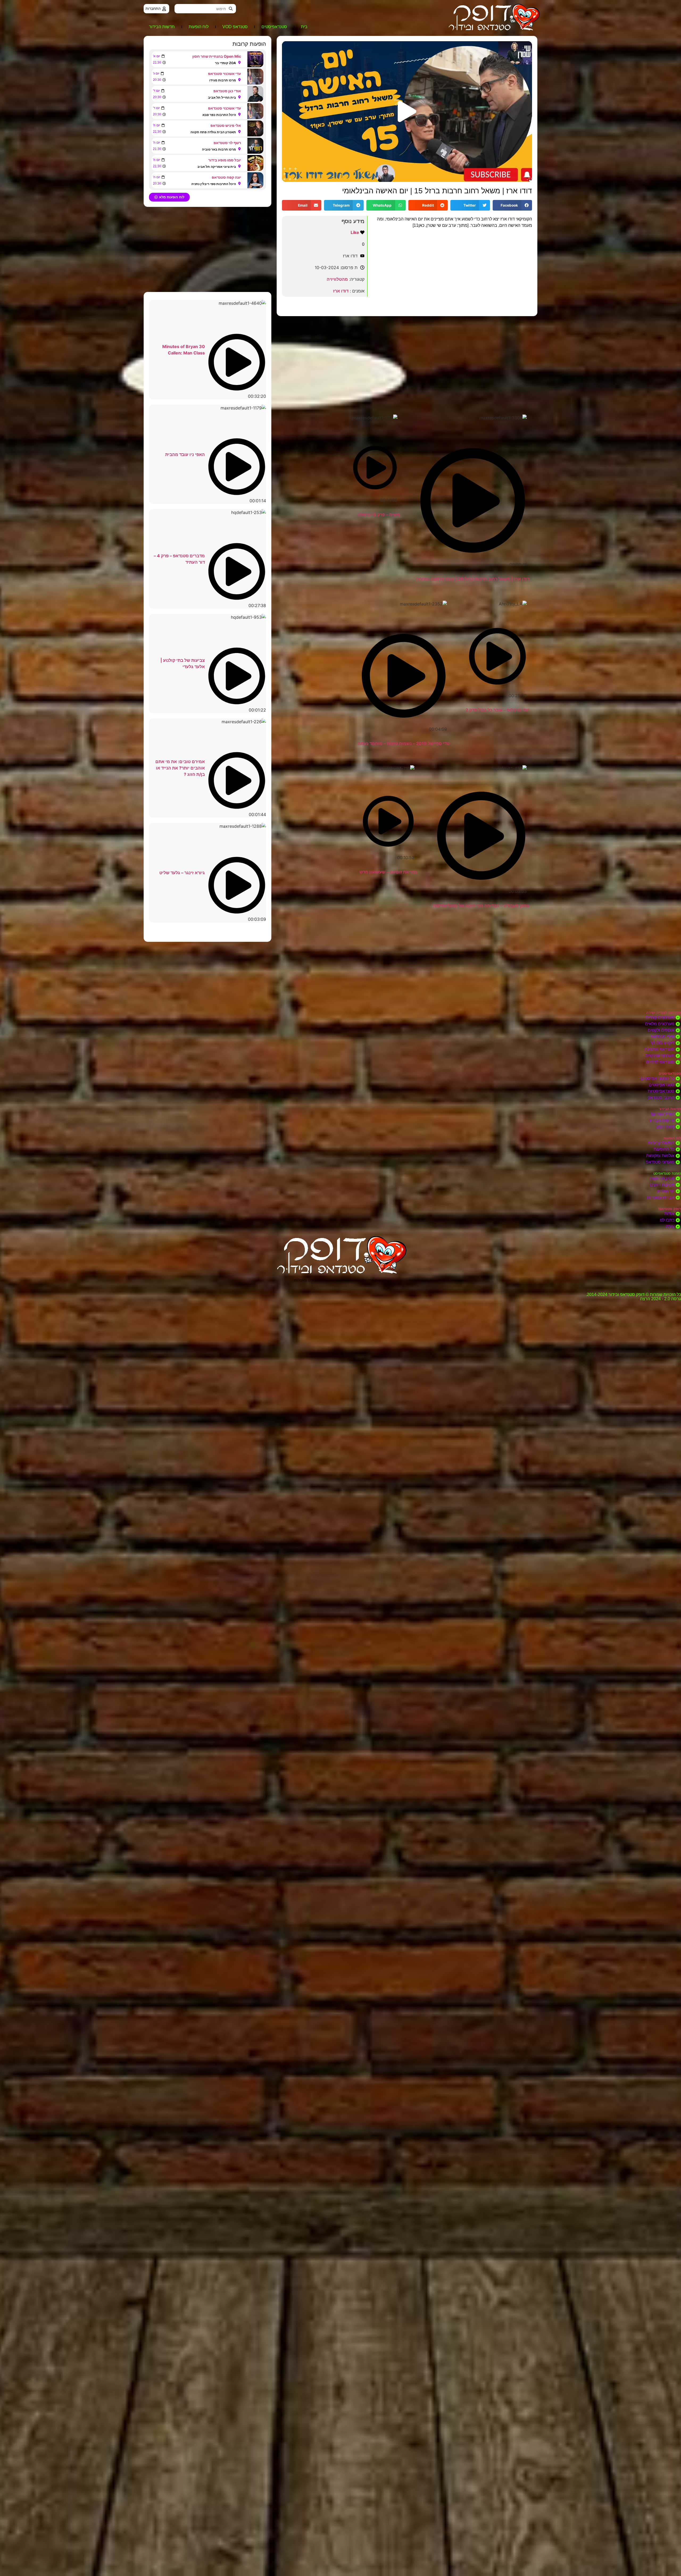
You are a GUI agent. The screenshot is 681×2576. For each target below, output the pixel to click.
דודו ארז (341, 291)
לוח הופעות (199, 27)
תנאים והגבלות (306, 1280)
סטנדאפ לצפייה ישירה (664, 1013)
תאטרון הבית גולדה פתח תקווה (213, 132)
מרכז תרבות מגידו (223, 80)
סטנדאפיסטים (274, 27)
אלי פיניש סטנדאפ (226, 125)
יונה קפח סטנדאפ (226, 177)
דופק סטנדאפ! (670, 1209)
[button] (407, 111)
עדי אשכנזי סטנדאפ (225, 74)
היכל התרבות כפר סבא (219, 115)
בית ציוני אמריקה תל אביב (217, 167)
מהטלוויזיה (337, 279)
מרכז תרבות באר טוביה (219, 149)
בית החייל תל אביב (222, 97)
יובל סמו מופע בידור (225, 160)
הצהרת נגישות (340, 1280)
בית (304, 27)
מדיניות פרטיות (375, 1280)
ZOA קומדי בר (225, 63)
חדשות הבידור (162, 27)
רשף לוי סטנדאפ (227, 143)
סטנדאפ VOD (235, 27)
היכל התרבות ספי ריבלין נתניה (214, 184)
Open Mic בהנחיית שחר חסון (217, 56)
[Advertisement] (407, 359)
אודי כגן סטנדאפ (227, 91)
